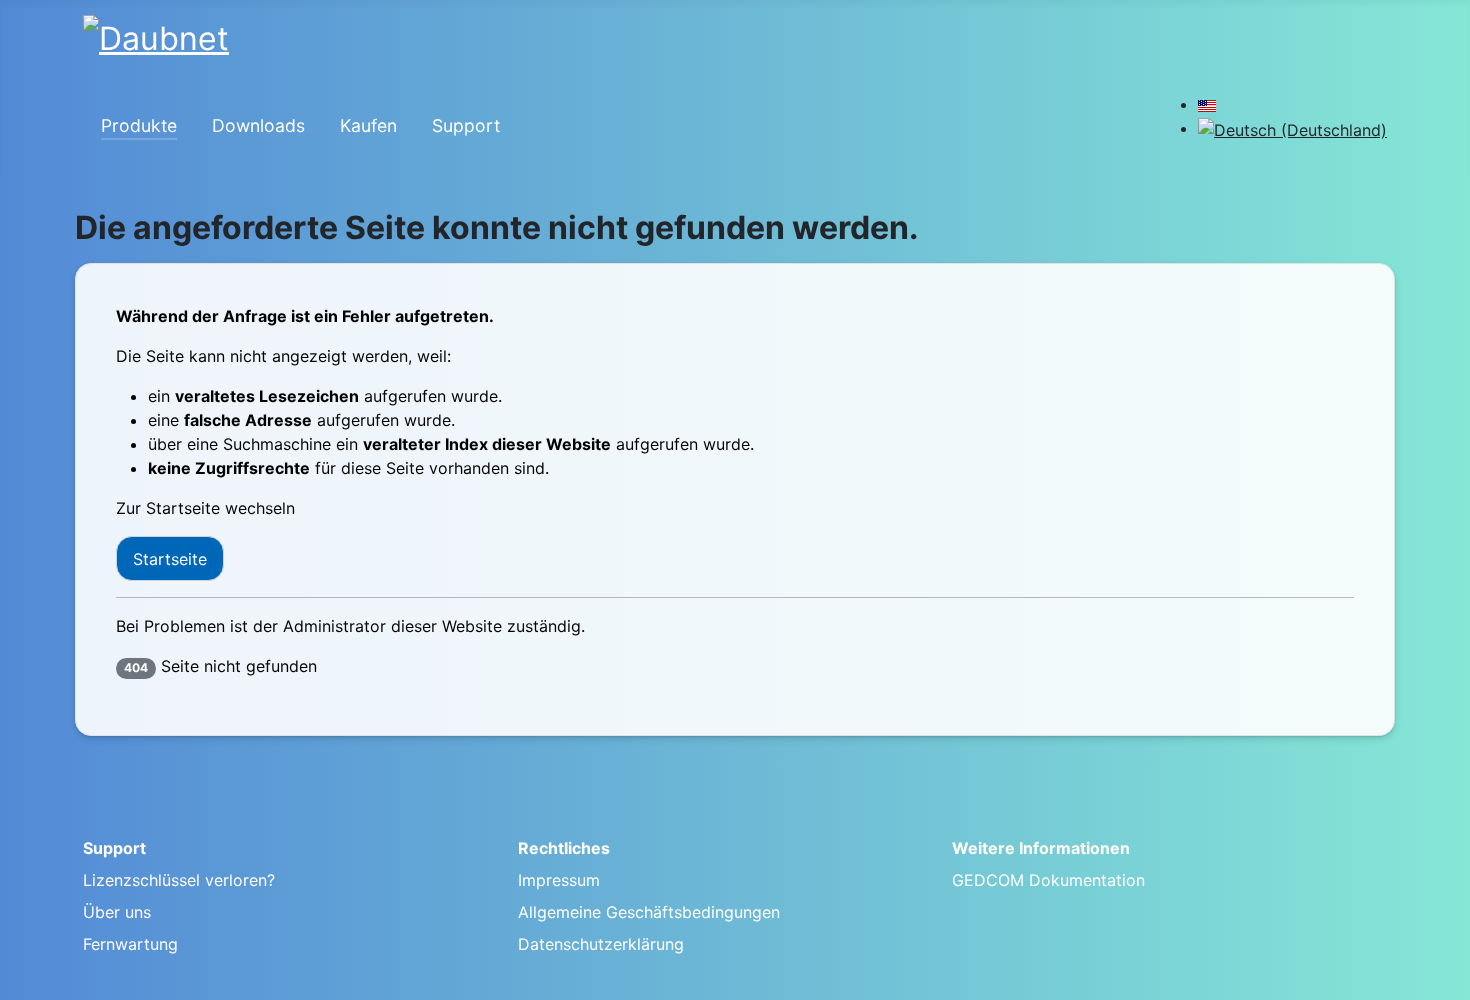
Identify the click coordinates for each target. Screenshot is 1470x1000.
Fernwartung (130, 944)
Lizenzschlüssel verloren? (179, 880)
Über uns (117, 912)
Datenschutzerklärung (601, 944)
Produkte (139, 125)
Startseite (170, 559)
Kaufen (368, 125)
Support (466, 125)
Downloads (258, 125)
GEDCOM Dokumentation (1048, 880)
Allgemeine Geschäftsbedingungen (649, 912)
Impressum (559, 880)
